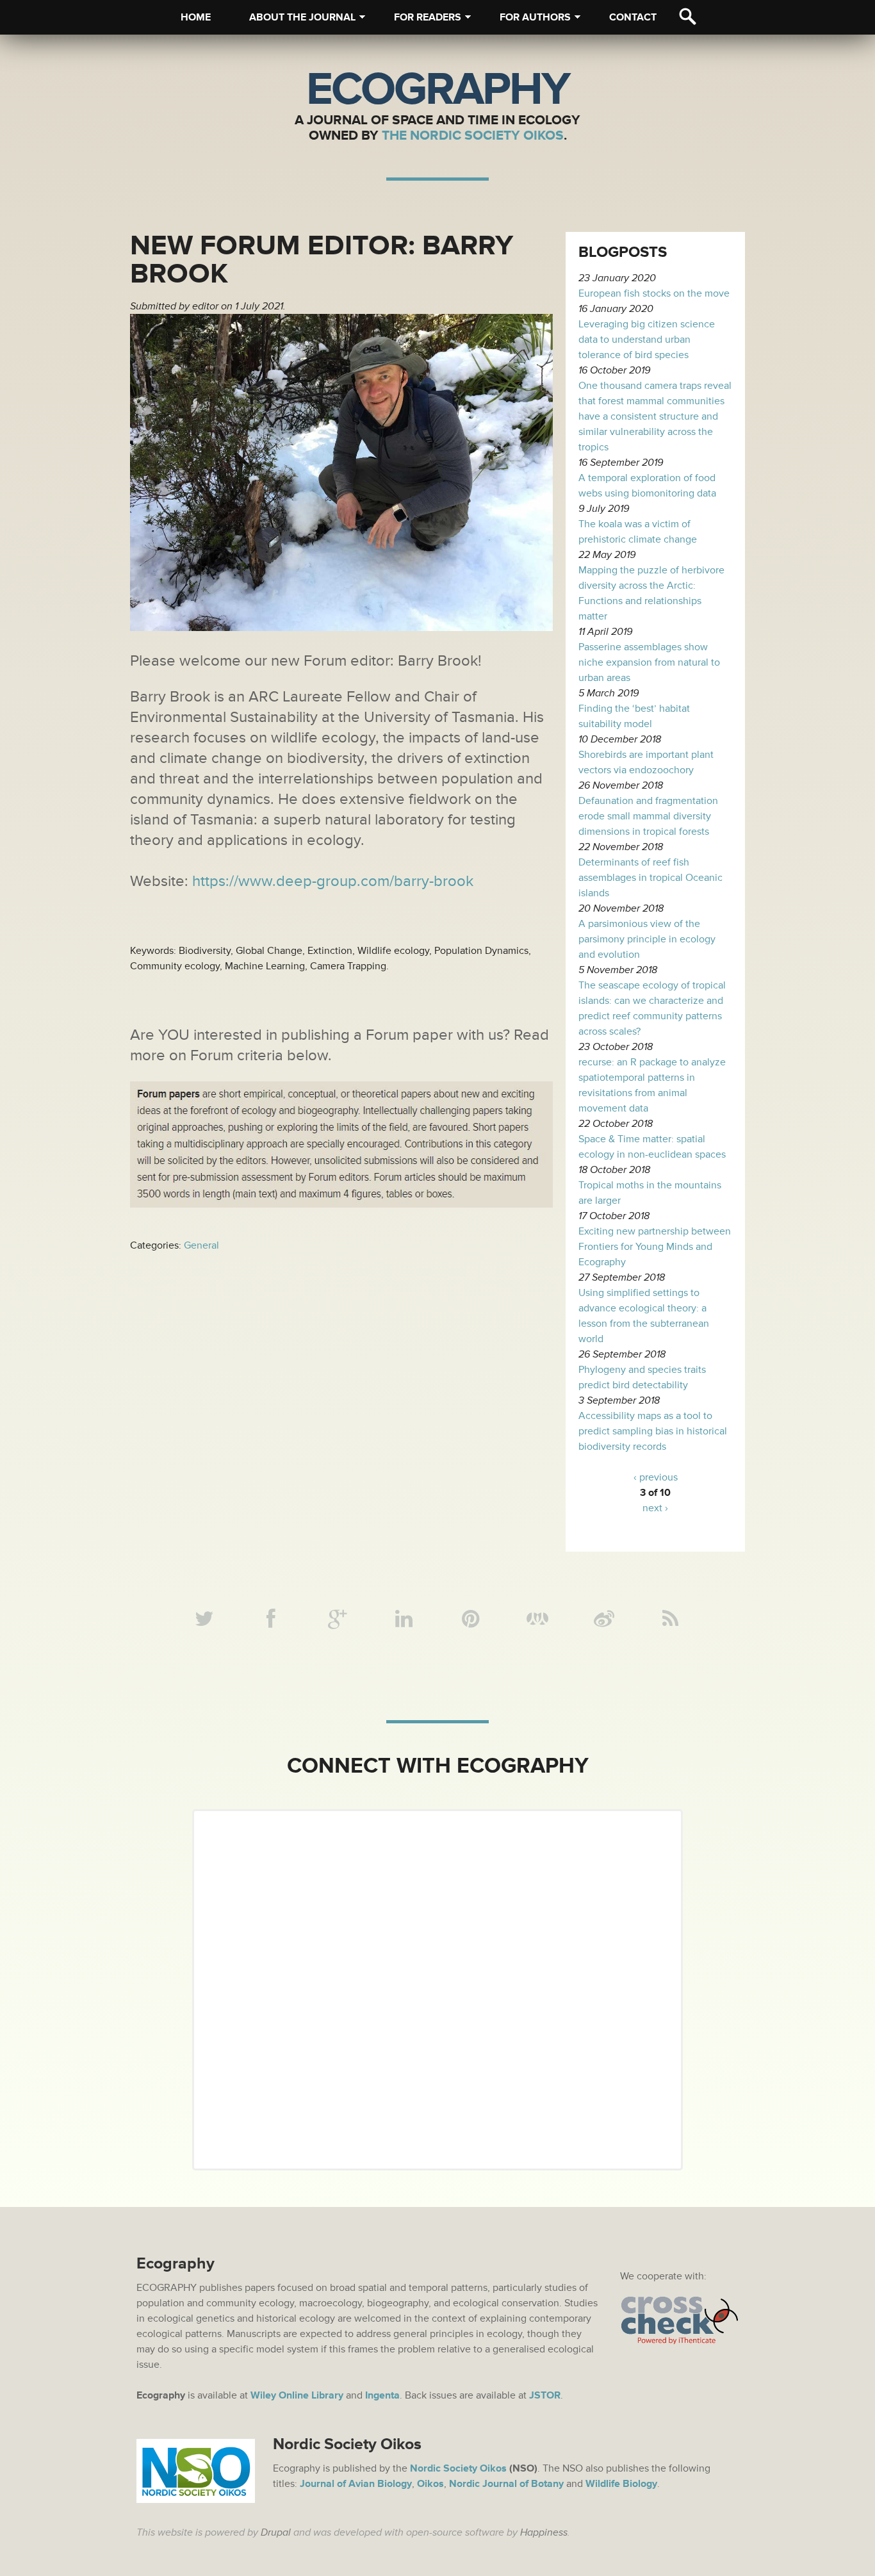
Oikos (430, 2484)
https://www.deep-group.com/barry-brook (333, 881)
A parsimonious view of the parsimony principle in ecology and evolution (647, 939)
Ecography (437, 90)
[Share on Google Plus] (338, 1619)
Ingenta (382, 2395)
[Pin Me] (471, 1619)
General (201, 1245)
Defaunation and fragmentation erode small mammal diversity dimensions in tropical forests (648, 816)
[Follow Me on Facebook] (271, 1619)
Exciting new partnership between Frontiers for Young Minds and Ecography (655, 1247)
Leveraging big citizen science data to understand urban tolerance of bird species (647, 340)
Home (196, 17)
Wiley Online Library (297, 2395)
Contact (633, 17)
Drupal (276, 2532)
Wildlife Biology (621, 2484)
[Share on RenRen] (537, 1619)
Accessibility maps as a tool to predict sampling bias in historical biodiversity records (653, 1431)
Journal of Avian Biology (356, 2484)
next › (655, 1508)
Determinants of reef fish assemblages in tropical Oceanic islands (650, 878)
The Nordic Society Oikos (473, 135)
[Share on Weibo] (604, 1619)
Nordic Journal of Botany (506, 2484)
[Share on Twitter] (204, 1619)
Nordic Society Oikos (458, 2468)
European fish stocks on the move (654, 293)
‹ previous (656, 1477)
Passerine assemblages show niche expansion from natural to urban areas (649, 662)
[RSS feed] (671, 1619)
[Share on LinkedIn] (404, 1619)
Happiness (544, 2532)
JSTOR (545, 2395)
